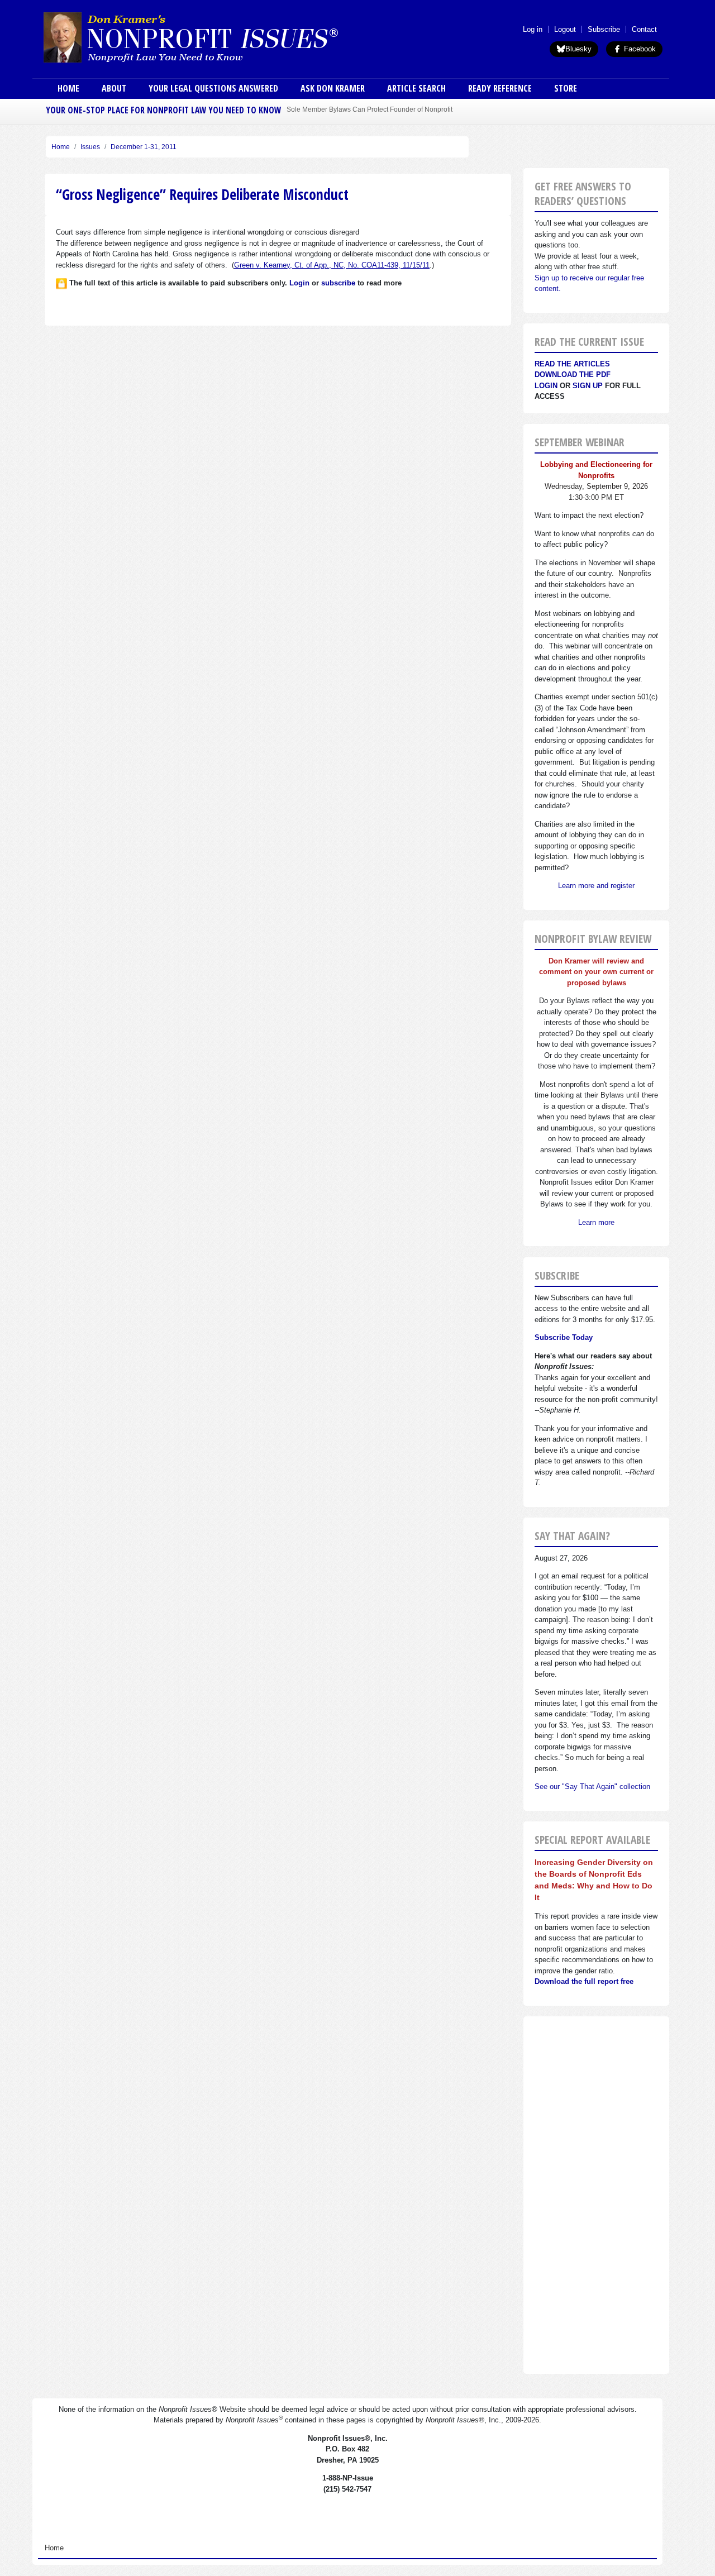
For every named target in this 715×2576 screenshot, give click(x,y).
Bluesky (578, 49)
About (114, 88)
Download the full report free (584, 1981)
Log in (533, 29)
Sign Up (588, 386)
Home (68, 88)
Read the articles (572, 364)
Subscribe (604, 29)
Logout (565, 29)
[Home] (222, 37)
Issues (90, 147)
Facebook (639, 49)
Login (546, 386)
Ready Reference (500, 88)
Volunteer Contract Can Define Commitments (355, 109)
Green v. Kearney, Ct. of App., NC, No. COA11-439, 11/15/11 (332, 265)
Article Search (416, 88)
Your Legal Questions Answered (213, 88)
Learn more (596, 1222)
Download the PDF (573, 375)
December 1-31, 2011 (144, 147)
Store (566, 88)
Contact (644, 29)
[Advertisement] (596, 2195)
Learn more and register (596, 886)
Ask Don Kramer (333, 88)
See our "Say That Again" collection (592, 1786)
